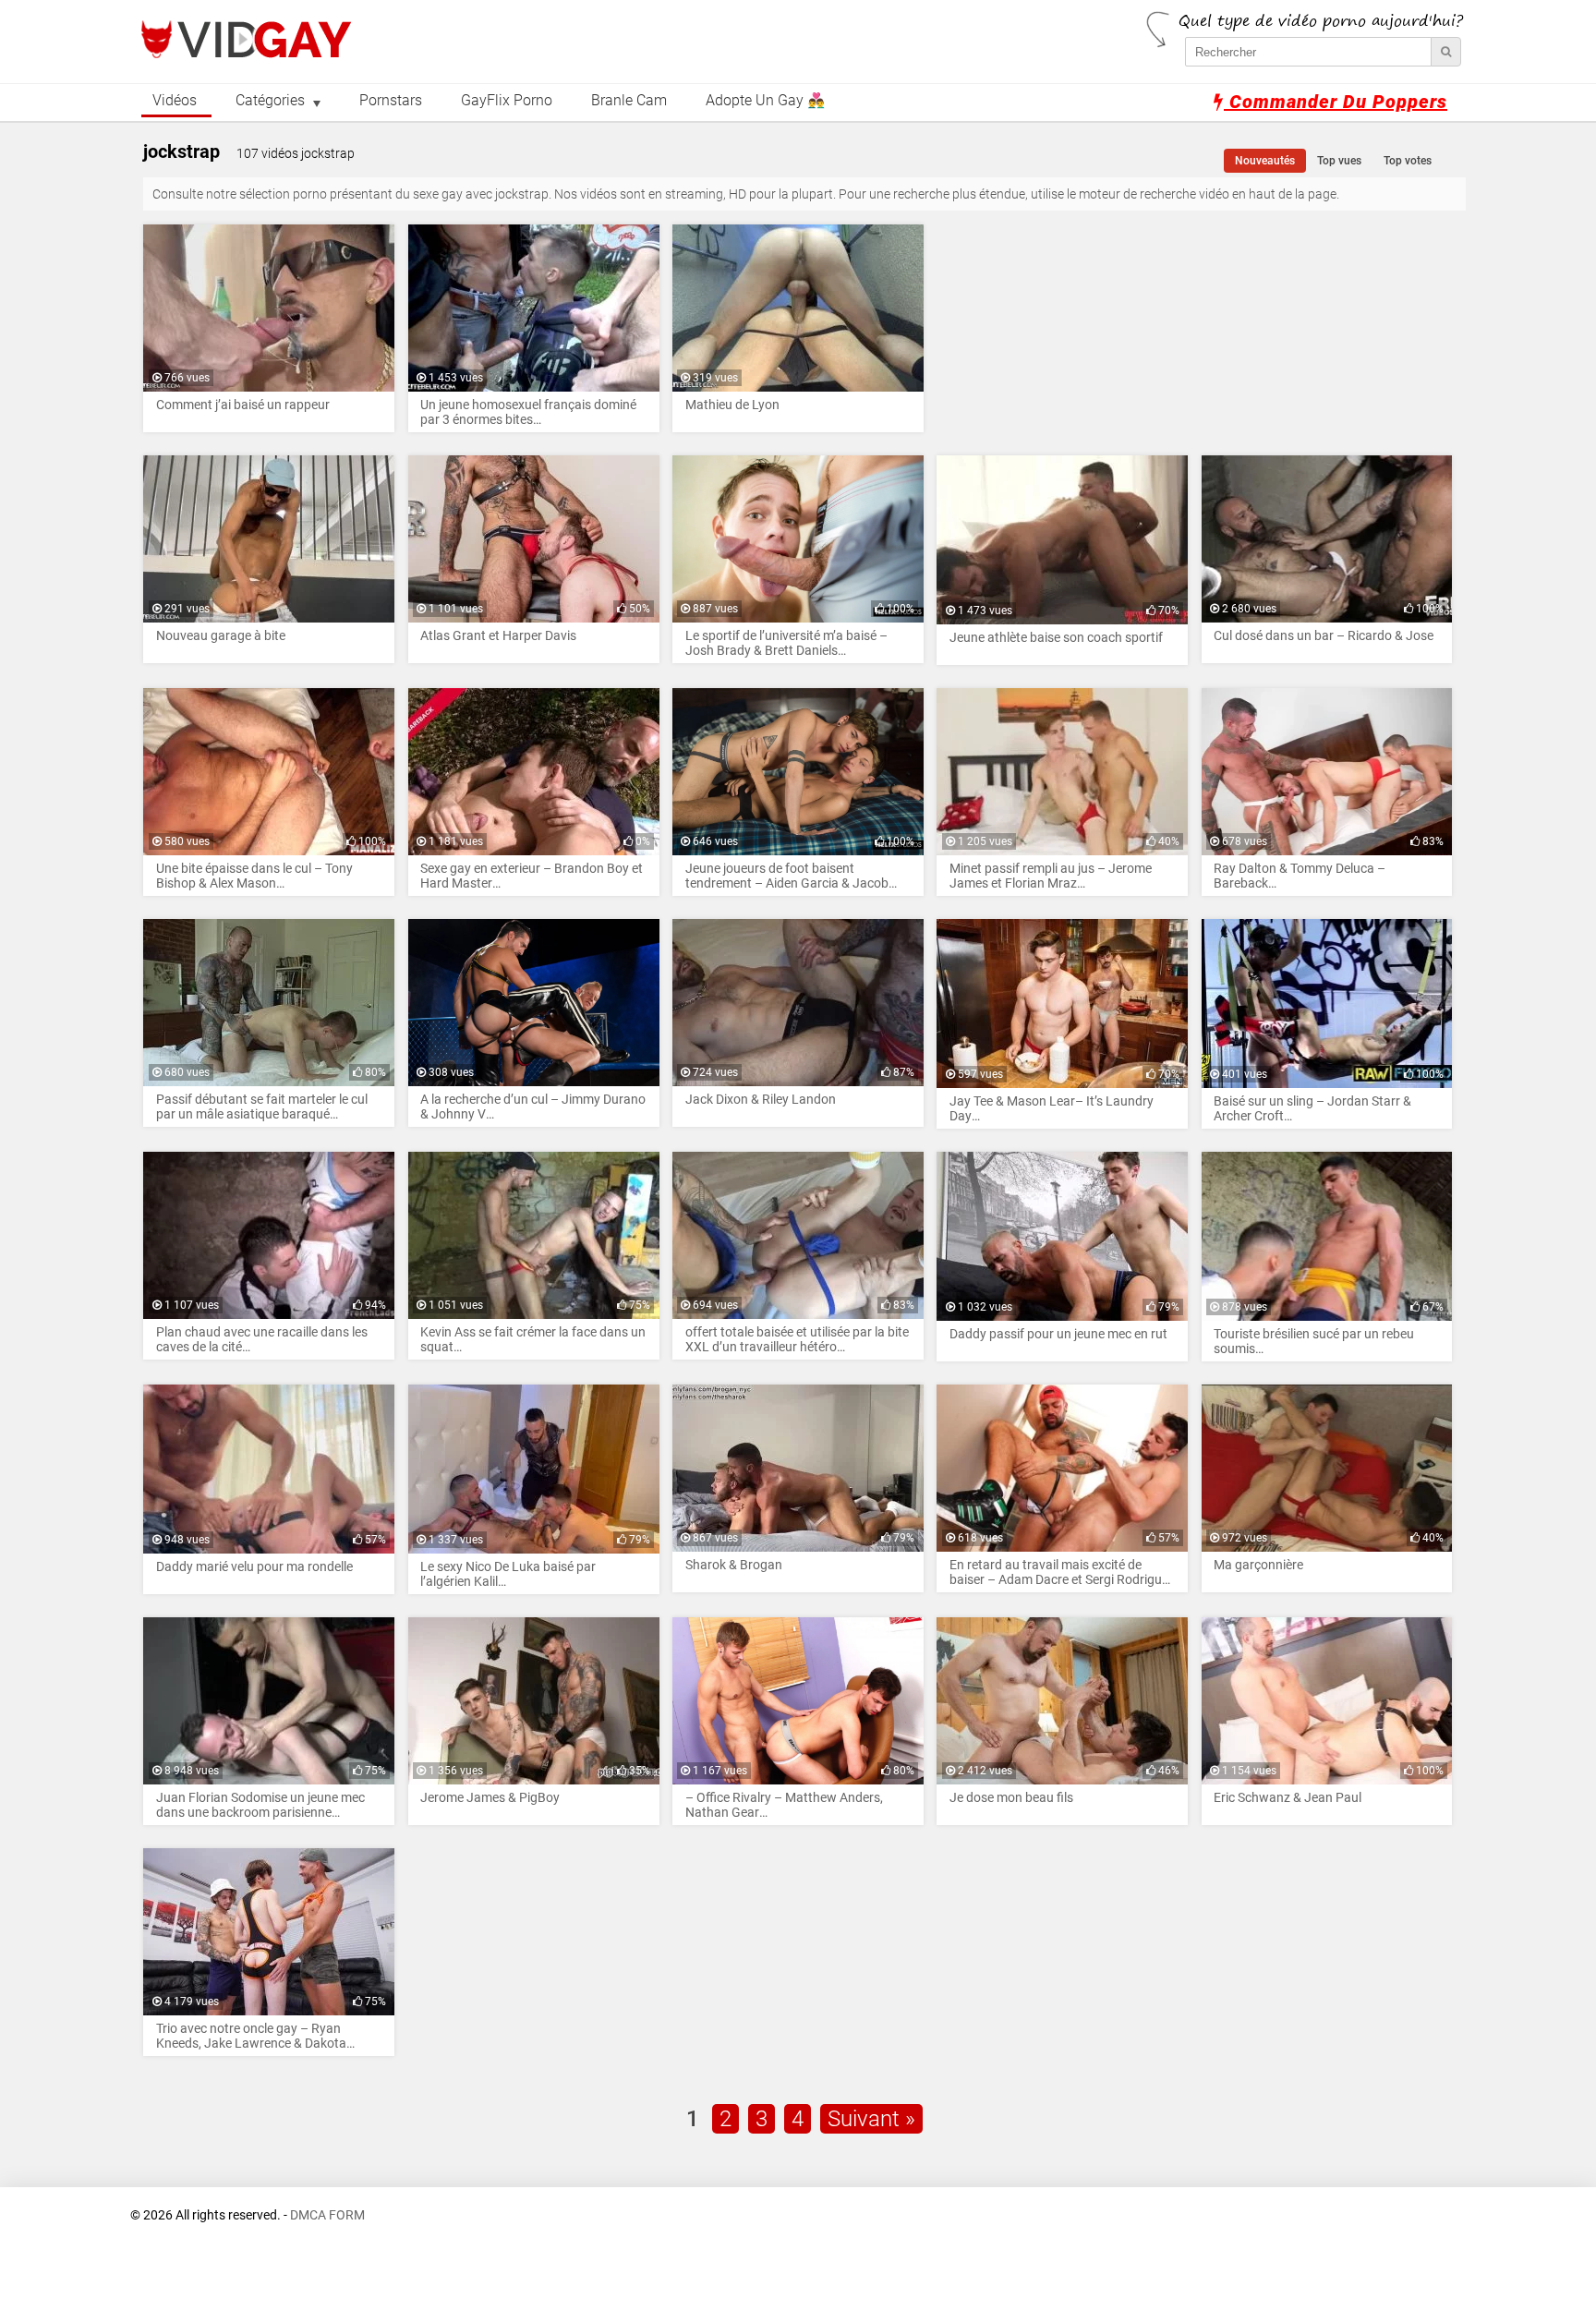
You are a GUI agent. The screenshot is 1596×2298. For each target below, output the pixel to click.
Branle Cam (629, 101)
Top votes (1408, 161)
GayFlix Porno (507, 101)
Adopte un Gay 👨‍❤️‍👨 (765, 101)
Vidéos (175, 101)
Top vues (1339, 161)
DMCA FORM (327, 2215)
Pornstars (391, 101)
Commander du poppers (1336, 102)
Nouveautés (1265, 161)
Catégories (270, 101)
